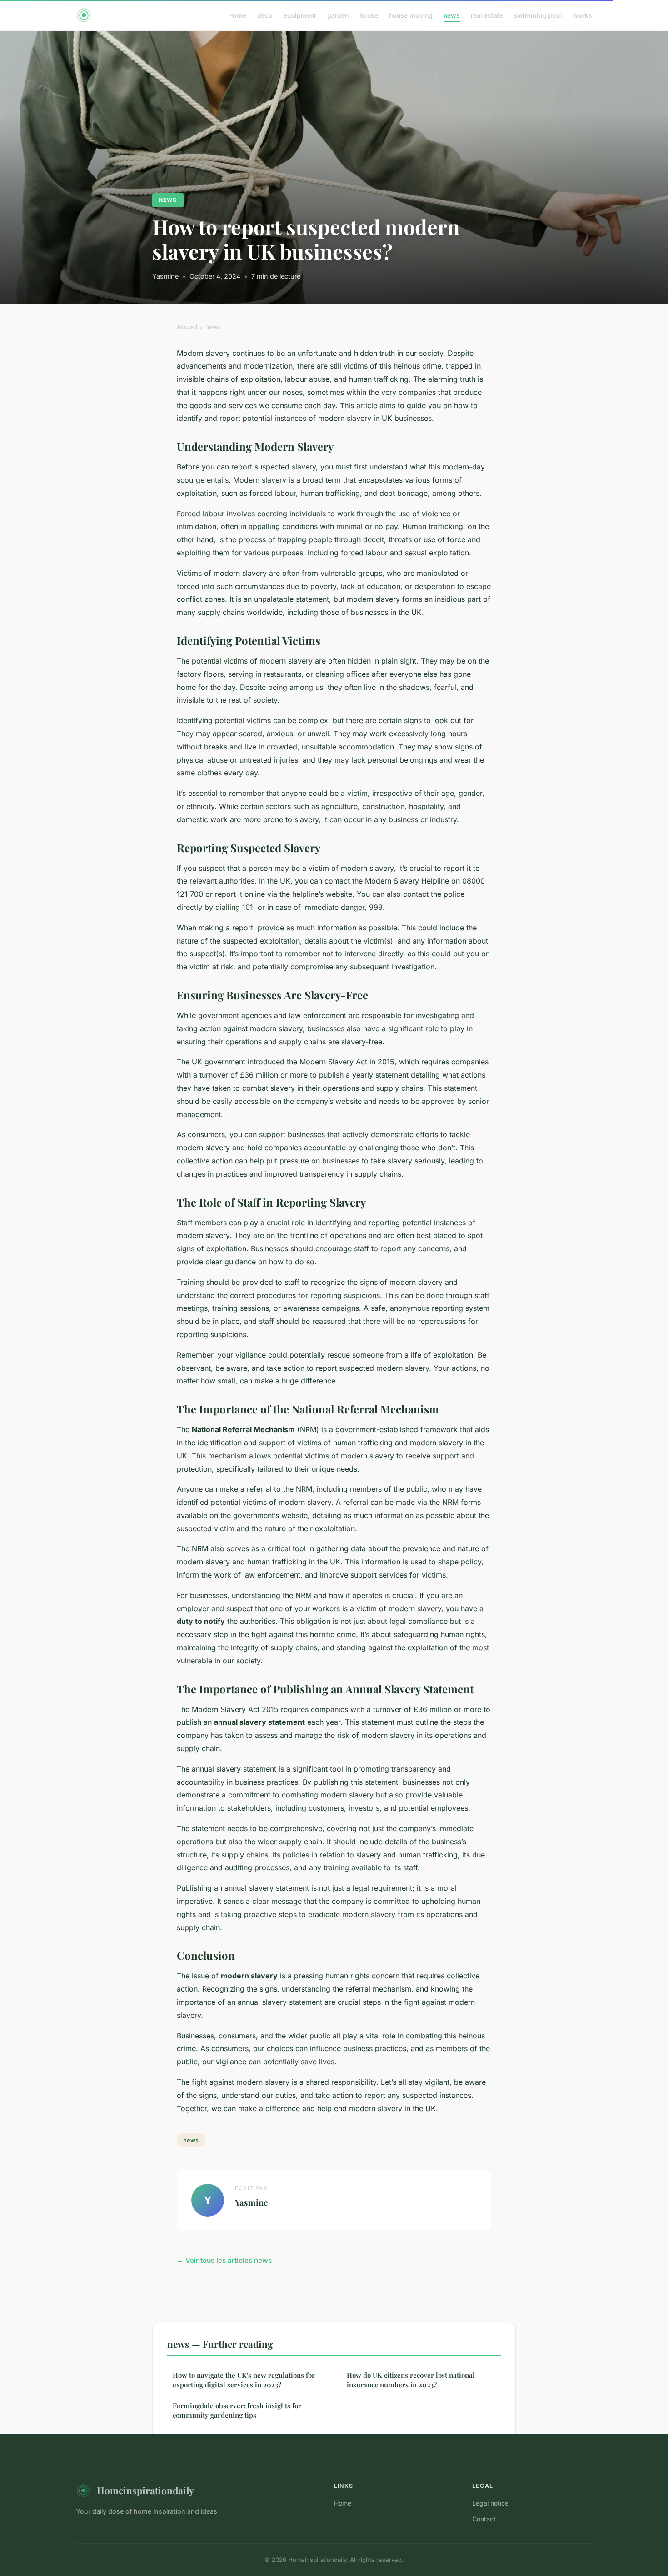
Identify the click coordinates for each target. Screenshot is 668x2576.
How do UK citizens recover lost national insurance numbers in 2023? (411, 2380)
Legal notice (490, 2503)
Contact (484, 2519)
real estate (487, 15)
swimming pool (538, 15)
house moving (411, 15)
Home (237, 15)
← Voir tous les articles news (224, 2260)
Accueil (187, 327)
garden (338, 15)
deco (265, 15)
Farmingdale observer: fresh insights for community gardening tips (237, 2410)
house (369, 15)
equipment (300, 15)
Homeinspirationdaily (145, 2490)
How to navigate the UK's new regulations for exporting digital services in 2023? (244, 2380)
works (583, 15)
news (452, 15)
